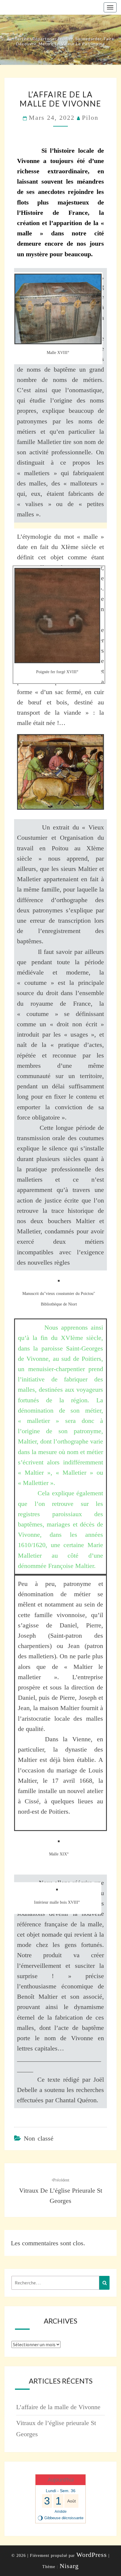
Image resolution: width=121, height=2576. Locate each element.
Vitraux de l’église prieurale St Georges (61, 2191)
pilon (90, 118)
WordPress (92, 2555)
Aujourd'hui (61, 2480)
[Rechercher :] (60, 2283)
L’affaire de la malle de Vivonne (58, 2407)
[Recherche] (104, 2283)
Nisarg (69, 2566)
